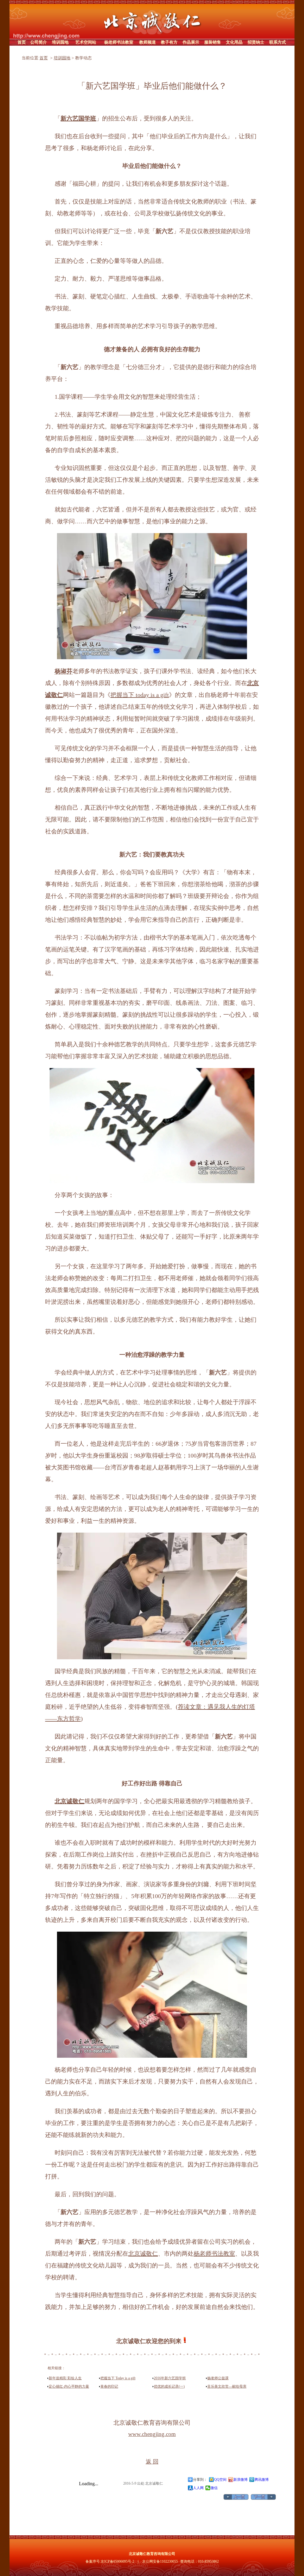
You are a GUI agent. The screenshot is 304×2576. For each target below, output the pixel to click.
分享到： (200, 2480)
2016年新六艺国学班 (170, 2378)
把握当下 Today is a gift (118, 2378)
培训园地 (62, 58)
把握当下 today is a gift (140, 695)
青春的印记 (109, 2386)
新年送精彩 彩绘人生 (65, 2378)
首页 (44, 58)
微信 (214, 2488)
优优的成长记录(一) (169, 2386)
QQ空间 (220, 2480)
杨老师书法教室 (214, 2254)
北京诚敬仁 (143, 2254)
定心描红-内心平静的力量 (69, 2386)
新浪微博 (240, 2480)
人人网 (198, 2488)
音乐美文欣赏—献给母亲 (227, 2386)
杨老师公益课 (218, 2378)
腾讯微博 (262, 2480)
